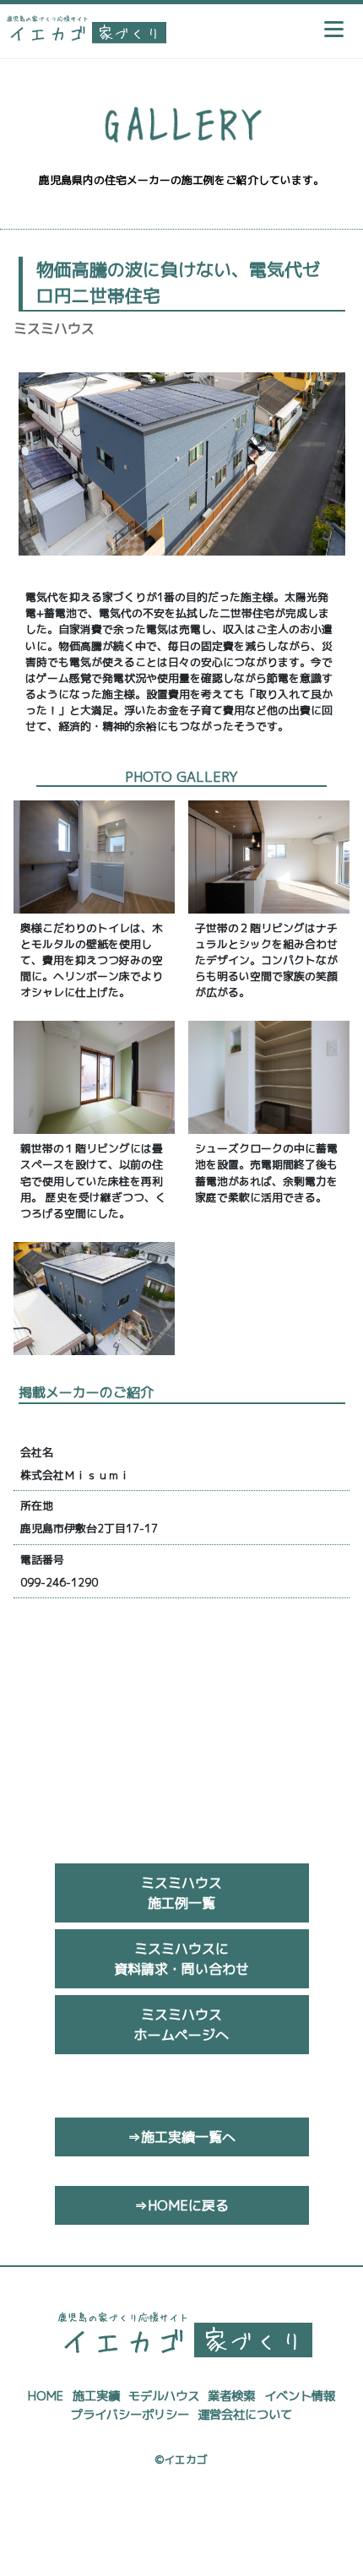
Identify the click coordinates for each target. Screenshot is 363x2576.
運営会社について (245, 2415)
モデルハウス (164, 2396)
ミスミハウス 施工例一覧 (181, 1893)
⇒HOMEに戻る (181, 2205)
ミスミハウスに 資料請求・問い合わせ (181, 1959)
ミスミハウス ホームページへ (181, 2025)
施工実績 (96, 2396)
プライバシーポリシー (130, 2415)
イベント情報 (300, 2396)
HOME (46, 2396)
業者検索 (231, 2396)
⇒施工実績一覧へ (181, 2137)
